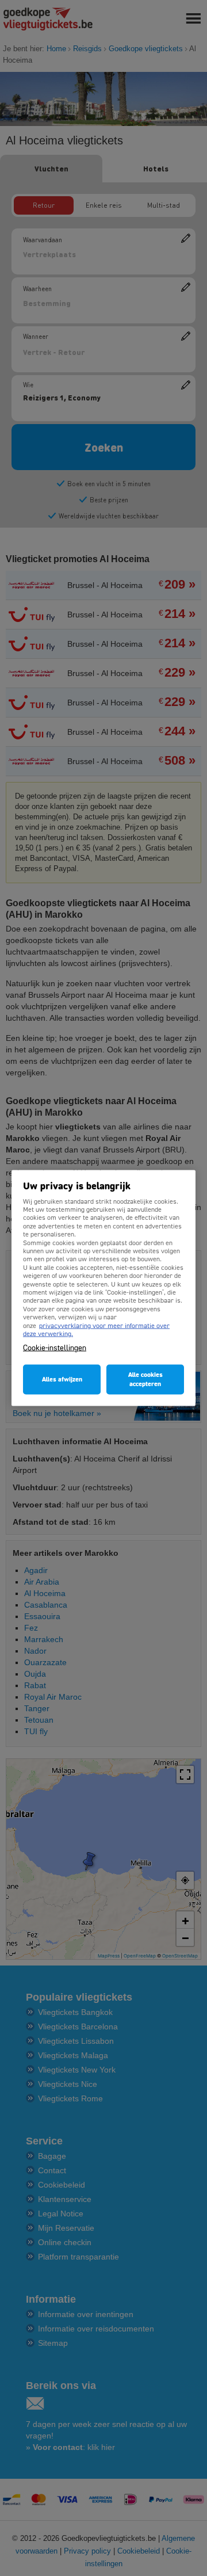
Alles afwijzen (62, 1380)
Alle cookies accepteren (145, 1380)
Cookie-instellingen (55, 1348)
